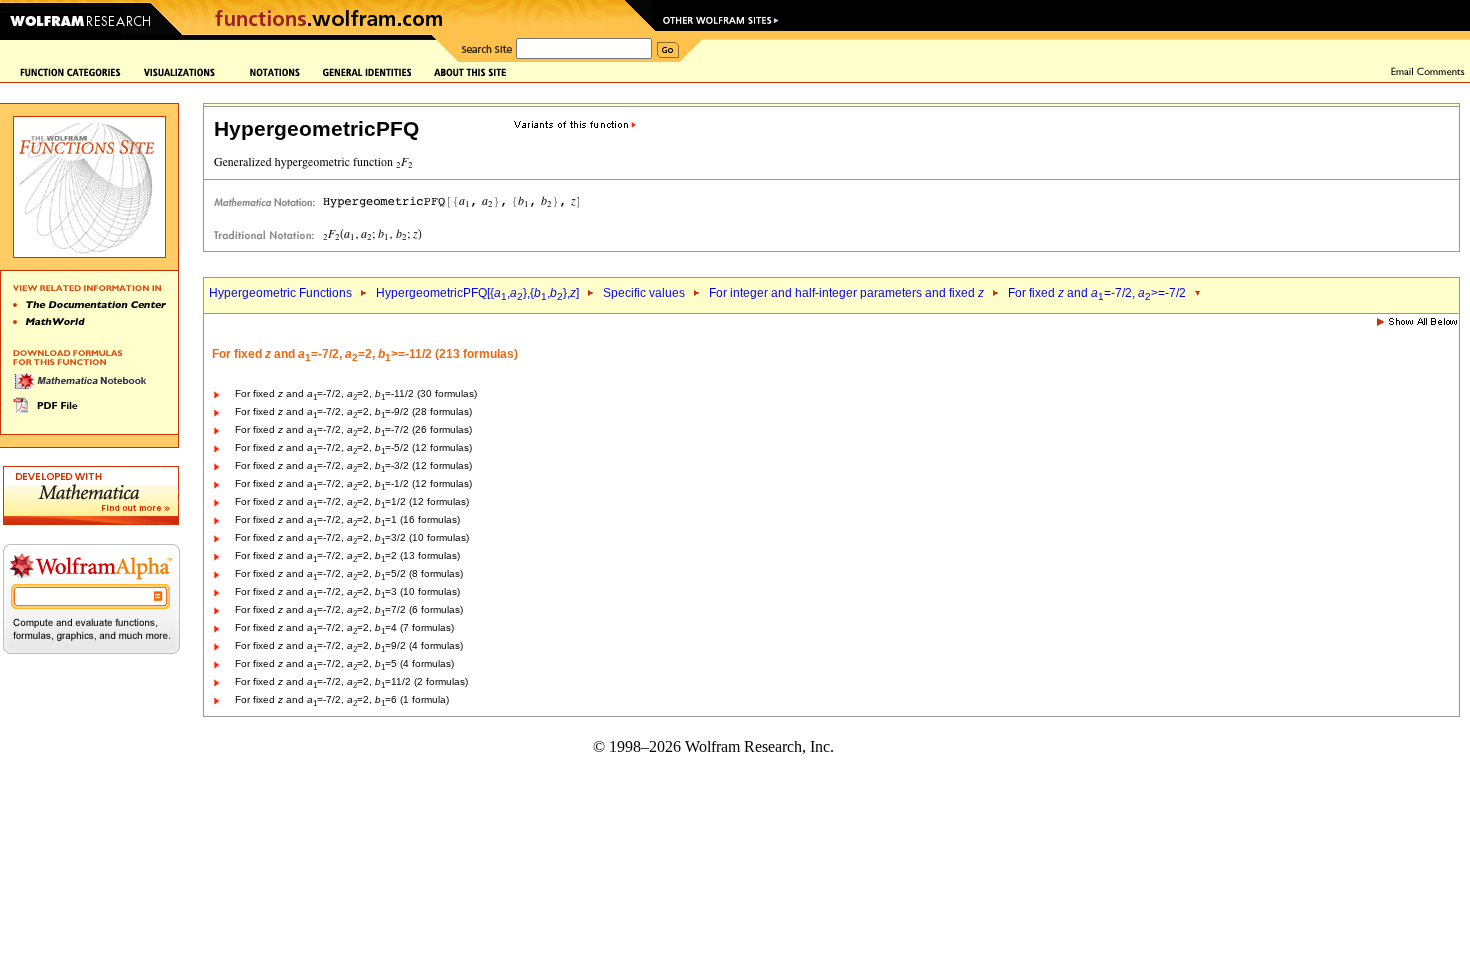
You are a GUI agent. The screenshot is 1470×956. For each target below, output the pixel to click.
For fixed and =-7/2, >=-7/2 (1097, 293)
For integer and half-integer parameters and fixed (846, 293)
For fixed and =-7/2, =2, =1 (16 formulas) (347, 519)
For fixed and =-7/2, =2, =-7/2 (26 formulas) (353, 429)
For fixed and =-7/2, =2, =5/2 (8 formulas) (349, 573)
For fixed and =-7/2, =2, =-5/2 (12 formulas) (353, 447)
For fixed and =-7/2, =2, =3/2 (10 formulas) (352, 537)
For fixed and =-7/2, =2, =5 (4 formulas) (344, 663)
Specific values (644, 293)
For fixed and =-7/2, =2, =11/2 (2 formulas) (351, 681)
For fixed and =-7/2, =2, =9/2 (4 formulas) (349, 645)
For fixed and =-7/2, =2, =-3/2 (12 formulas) (353, 465)
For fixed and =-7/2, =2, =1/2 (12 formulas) (352, 501)
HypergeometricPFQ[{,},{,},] (477, 293)
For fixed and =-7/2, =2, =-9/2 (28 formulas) (353, 411)
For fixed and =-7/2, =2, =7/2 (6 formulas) (349, 609)
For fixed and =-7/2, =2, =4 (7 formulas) (344, 627)
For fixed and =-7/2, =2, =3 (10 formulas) (347, 591)
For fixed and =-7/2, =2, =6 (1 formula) (342, 699)
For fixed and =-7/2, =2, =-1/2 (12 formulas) (353, 483)
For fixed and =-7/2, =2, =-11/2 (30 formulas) (356, 393)
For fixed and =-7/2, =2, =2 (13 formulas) (347, 555)
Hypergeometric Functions (280, 293)
